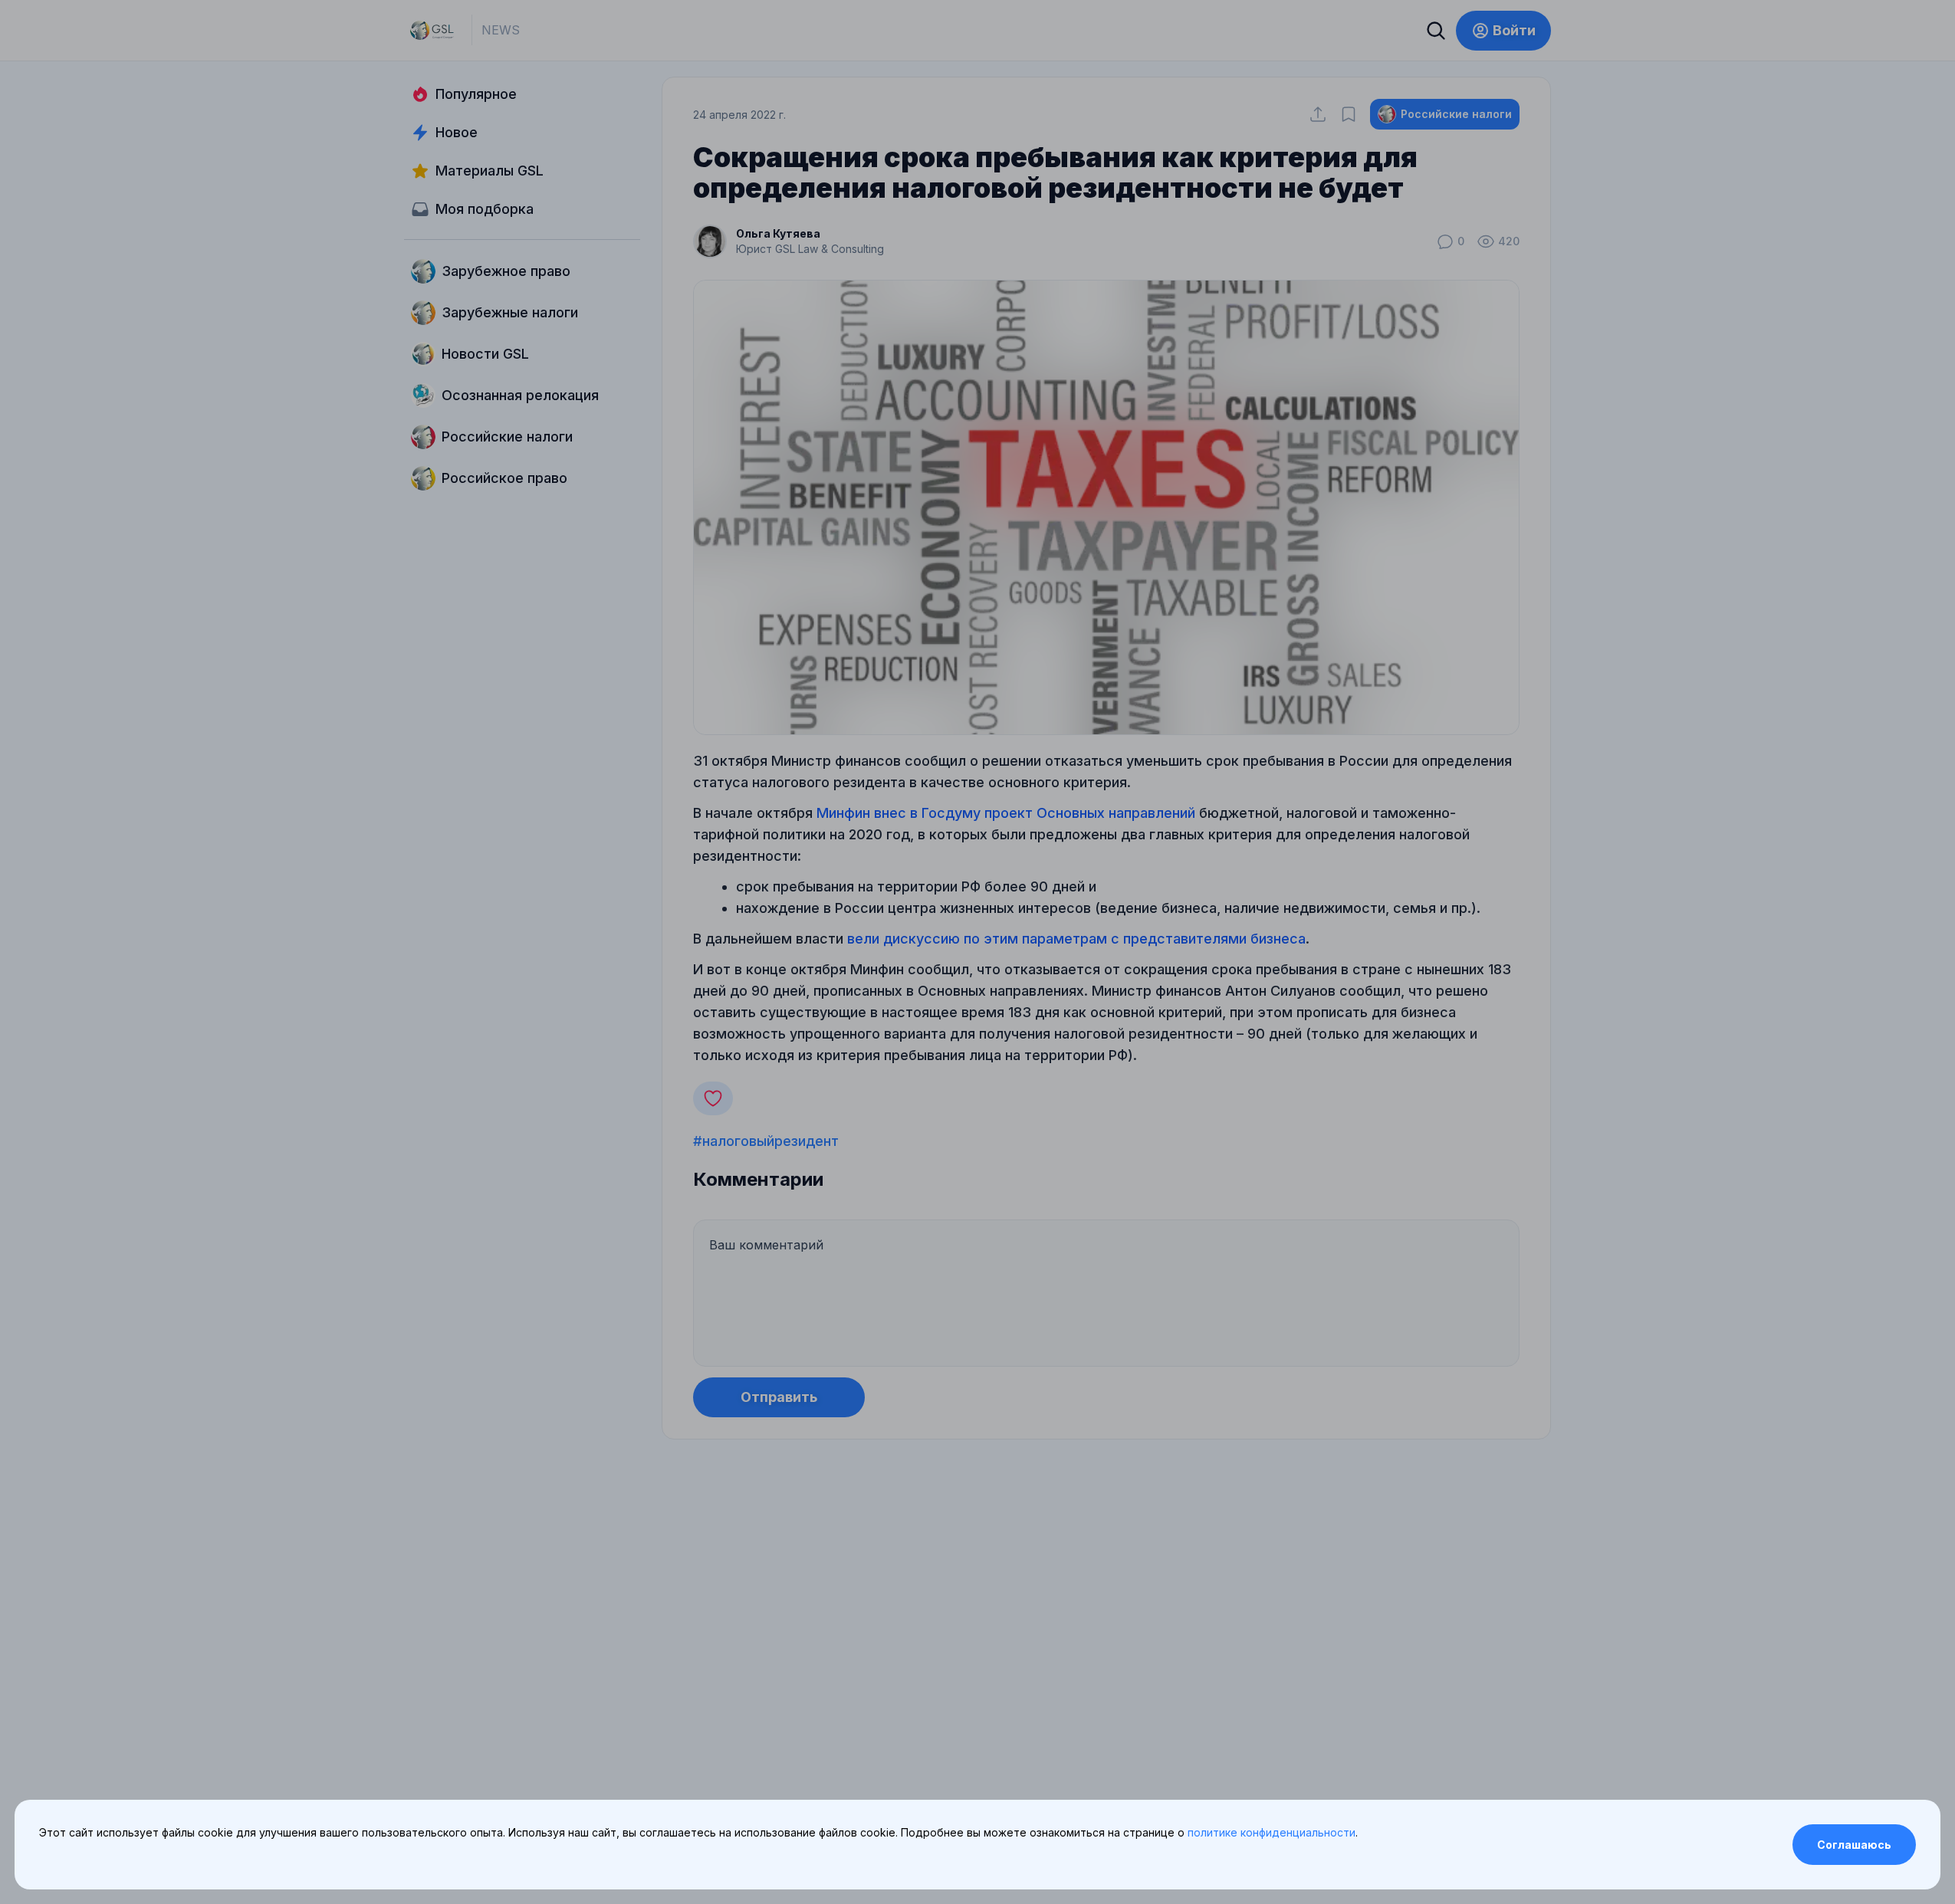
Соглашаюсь (1854, 1845)
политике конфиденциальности (1272, 1832)
